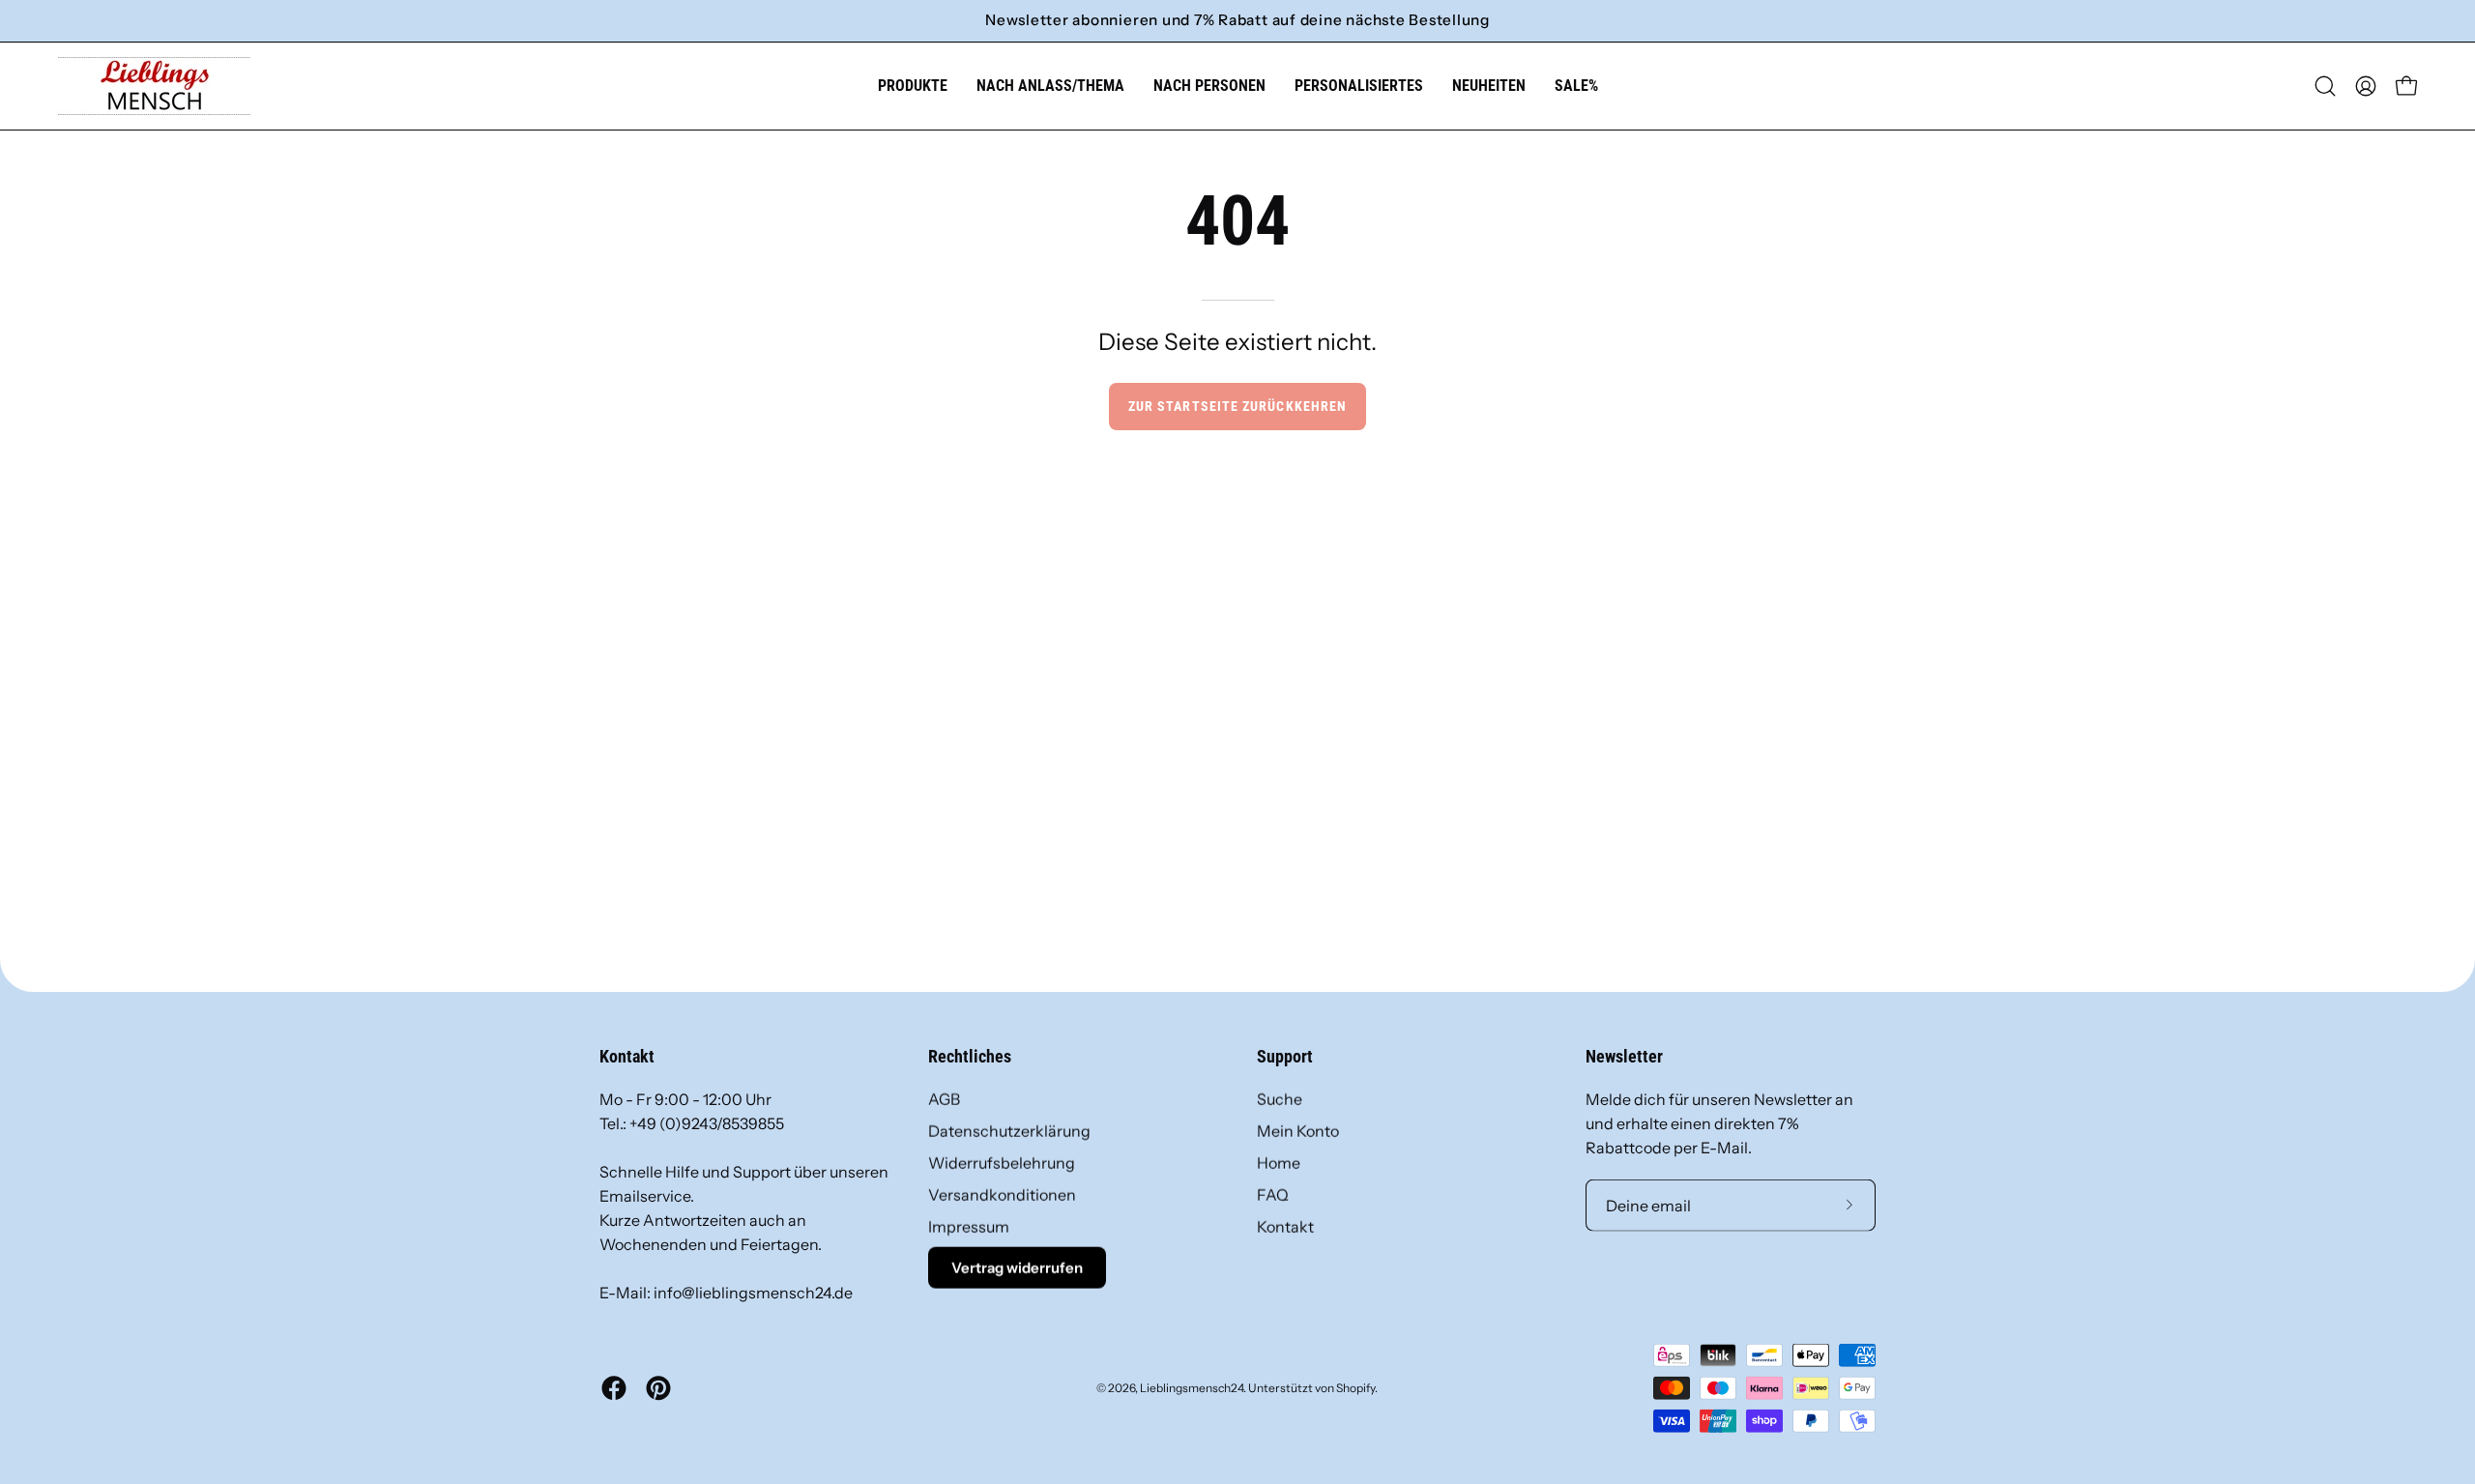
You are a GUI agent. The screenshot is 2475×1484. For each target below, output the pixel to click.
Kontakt (1285, 1227)
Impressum (969, 1227)
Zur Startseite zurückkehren (1237, 407)
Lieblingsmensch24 (1192, 1387)
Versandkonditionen (1002, 1195)
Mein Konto (1298, 1131)
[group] (1237, 21)
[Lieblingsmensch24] (155, 86)
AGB (944, 1099)
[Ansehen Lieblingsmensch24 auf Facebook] (614, 1388)
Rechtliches (970, 1057)
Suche (1280, 1099)
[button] (1050, 86)
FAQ (1273, 1195)
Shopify (1355, 1387)
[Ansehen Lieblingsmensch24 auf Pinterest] (658, 1388)
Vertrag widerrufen (1017, 1268)
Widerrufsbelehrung (1002, 1163)
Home (1279, 1163)
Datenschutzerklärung (1009, 1131)
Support (1285, 1057)
